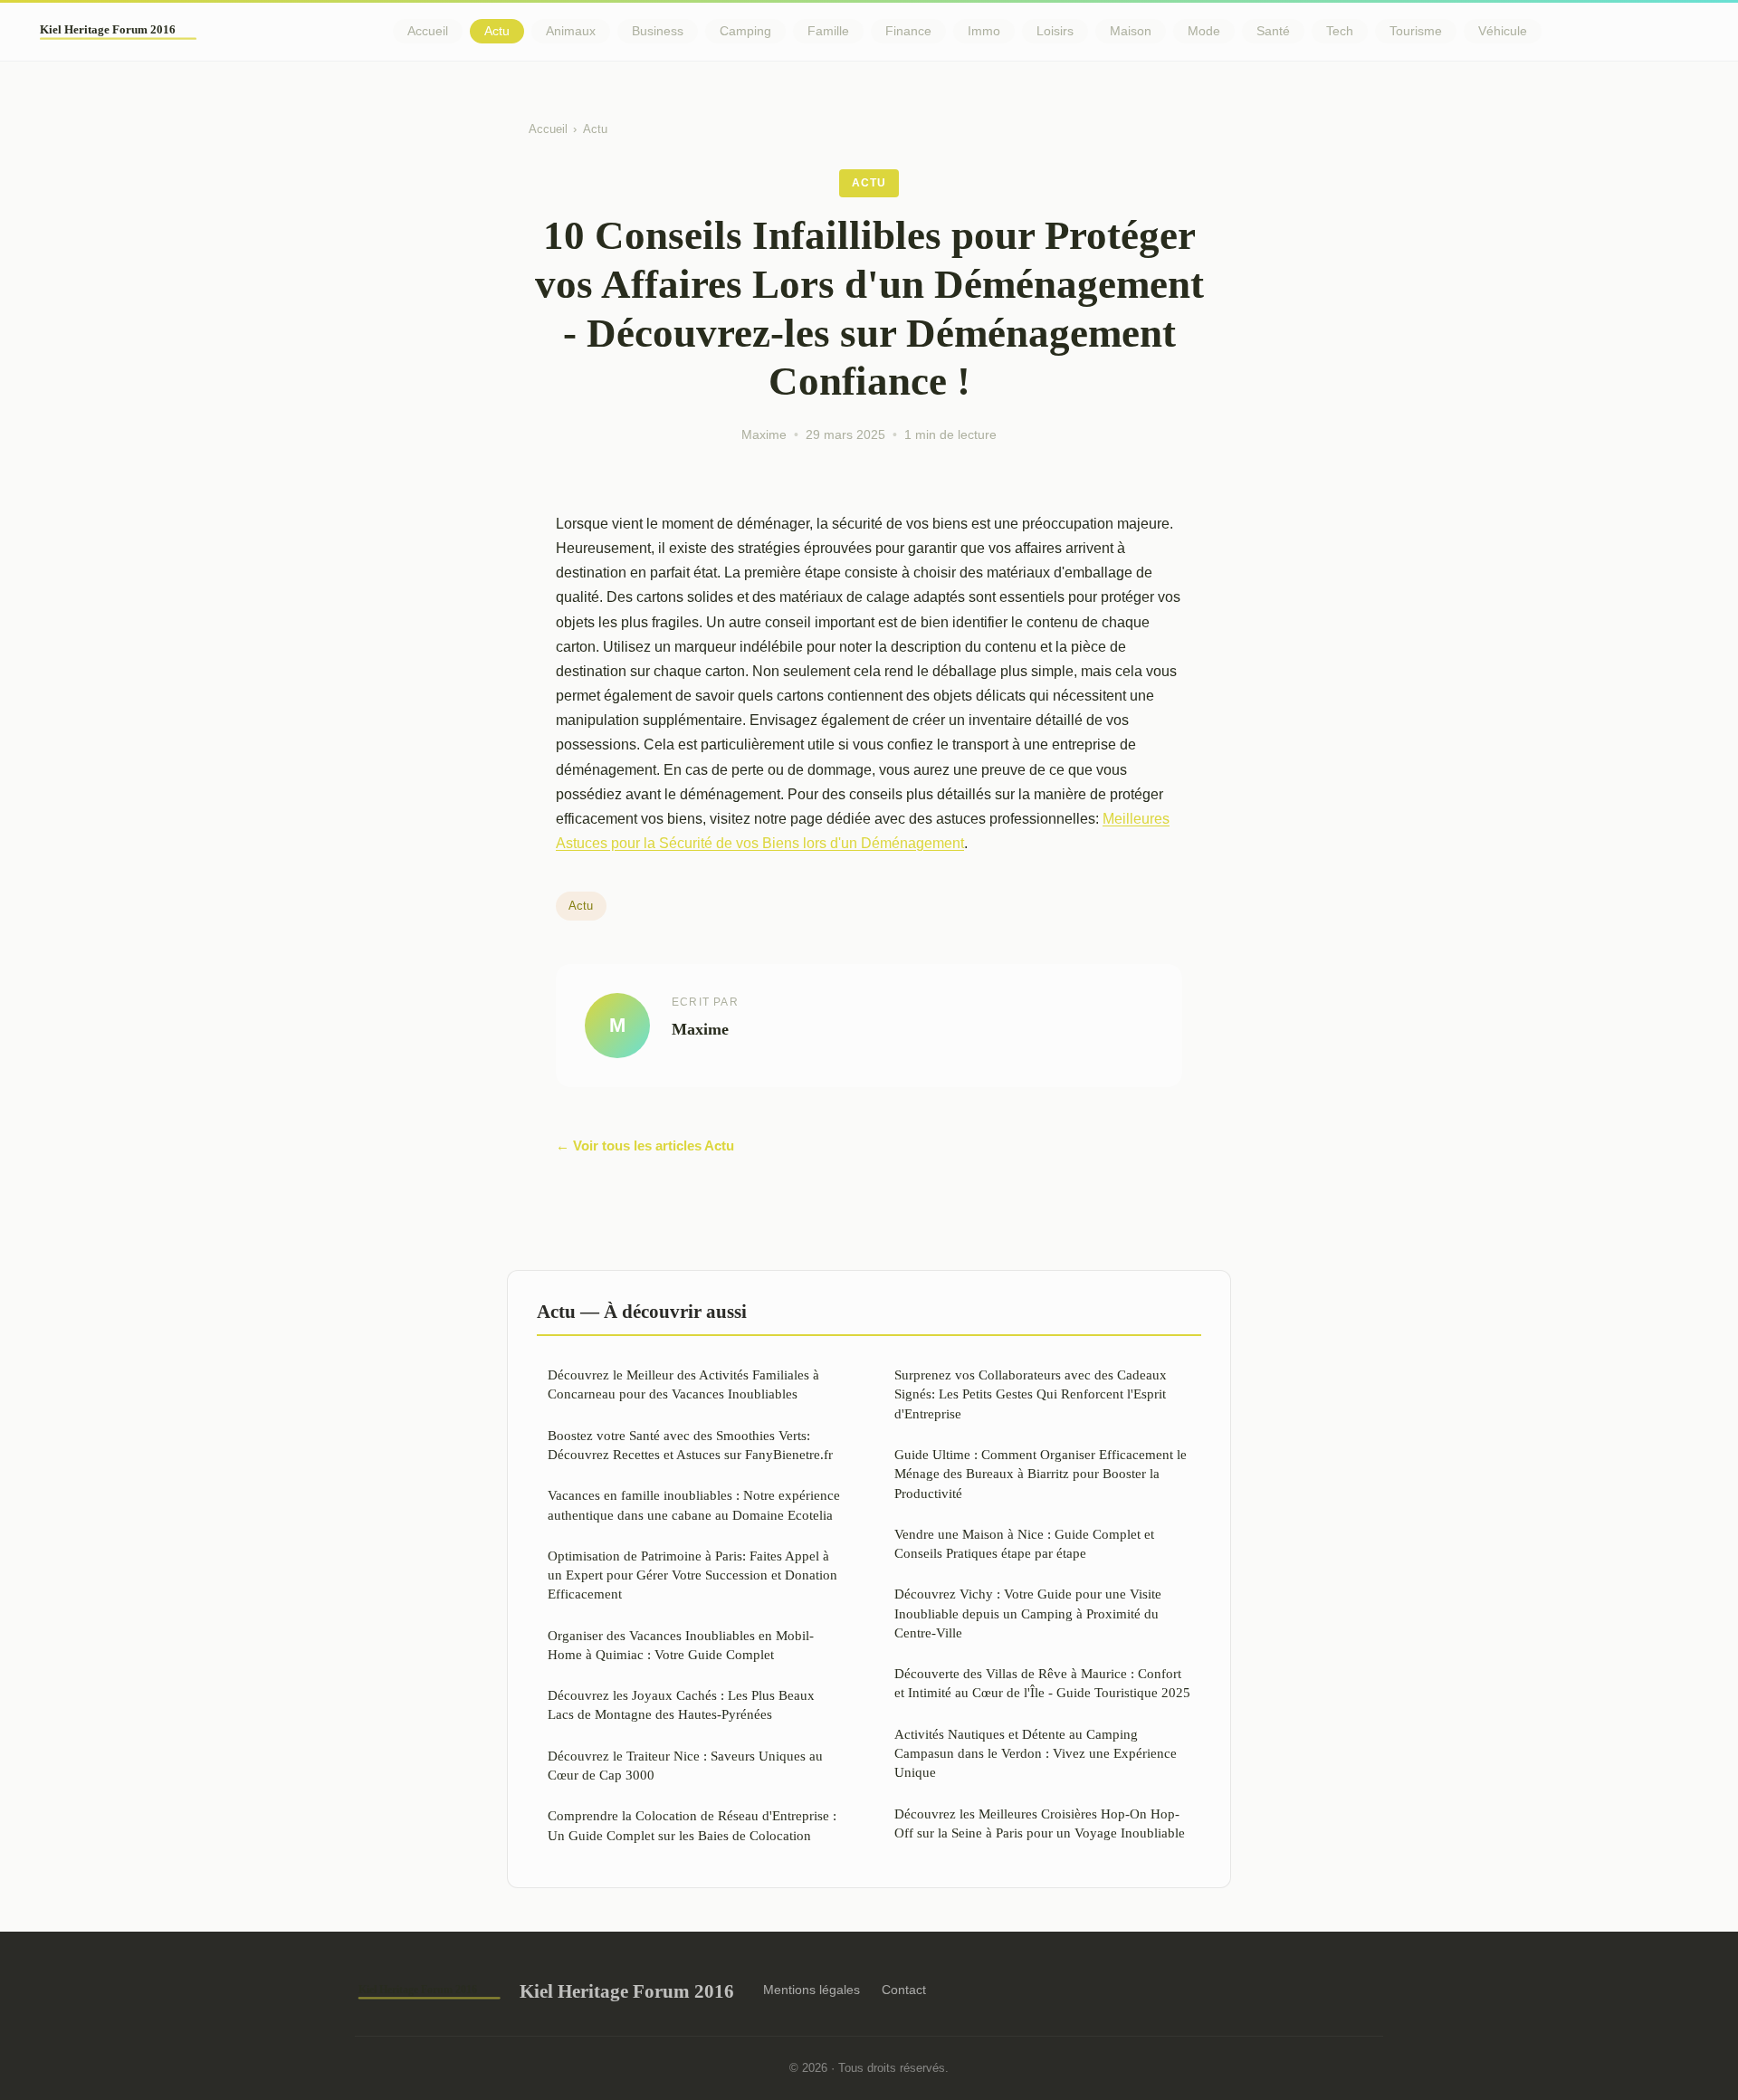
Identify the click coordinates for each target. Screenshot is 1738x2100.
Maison (1131, 31)
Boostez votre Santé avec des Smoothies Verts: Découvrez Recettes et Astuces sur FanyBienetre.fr (690, 1445)
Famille (828, 31)
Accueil (428, 31)
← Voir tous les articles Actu (645, 1145)
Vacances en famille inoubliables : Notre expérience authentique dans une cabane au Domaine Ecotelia (694, 1504)
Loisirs (1055, 31)
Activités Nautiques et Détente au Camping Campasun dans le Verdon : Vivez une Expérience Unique (1036, 1753)
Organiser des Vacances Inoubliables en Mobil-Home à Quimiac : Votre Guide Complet (681, 1645)
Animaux (571, 31)
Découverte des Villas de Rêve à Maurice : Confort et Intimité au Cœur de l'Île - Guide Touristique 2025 (1042, 1683)
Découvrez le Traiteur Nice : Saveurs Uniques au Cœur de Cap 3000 (685, 1765)
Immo (984, 31)
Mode (1204, 31)
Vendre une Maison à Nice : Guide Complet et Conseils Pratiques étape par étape (1024, 1543)
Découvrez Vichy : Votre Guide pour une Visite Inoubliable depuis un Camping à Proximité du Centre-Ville (1028, 1613)
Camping (745, 31)
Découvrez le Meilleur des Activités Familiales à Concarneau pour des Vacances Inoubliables (683, 1384)
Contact (904, 1990)
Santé (1273, 31)
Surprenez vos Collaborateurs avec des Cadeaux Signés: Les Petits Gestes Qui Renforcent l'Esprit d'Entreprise (1031, 1394)
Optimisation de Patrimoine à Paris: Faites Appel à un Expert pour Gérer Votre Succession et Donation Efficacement (692, 1575)
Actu (497, 31)
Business (658, 31)
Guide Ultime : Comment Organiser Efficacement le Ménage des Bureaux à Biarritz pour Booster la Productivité (1041, 1474)
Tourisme (1416, 31)
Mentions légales (812, 1990)
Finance (908, 31)
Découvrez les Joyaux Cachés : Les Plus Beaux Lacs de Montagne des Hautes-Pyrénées (681, 1704)
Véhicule (1503, 31)
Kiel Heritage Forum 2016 (627, 1991)
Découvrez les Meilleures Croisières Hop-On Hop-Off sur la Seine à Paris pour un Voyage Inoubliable (1040, 1823)
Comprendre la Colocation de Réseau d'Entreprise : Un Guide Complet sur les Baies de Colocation (692, 1825)
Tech (1340, 31)
